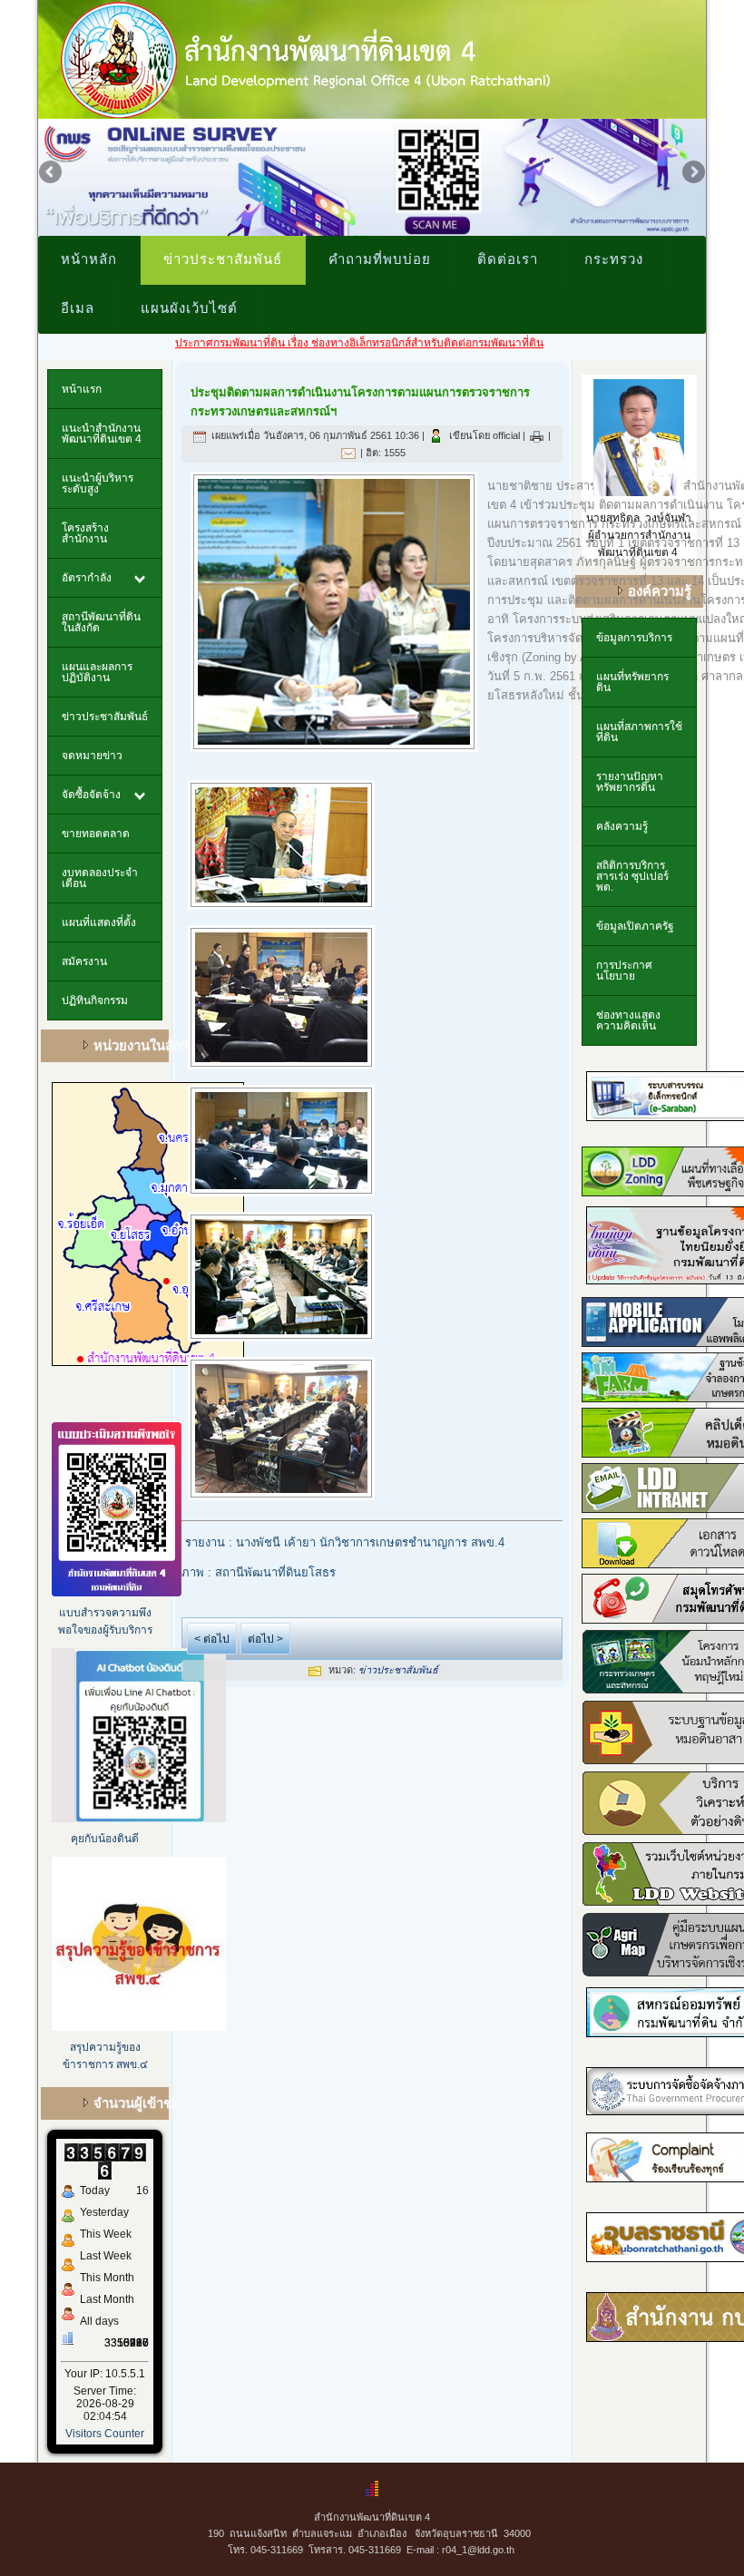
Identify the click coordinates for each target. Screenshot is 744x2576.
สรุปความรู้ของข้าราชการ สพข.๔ (105, 2056)
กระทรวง (614, 259)
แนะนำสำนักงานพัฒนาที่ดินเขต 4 (102, 434)
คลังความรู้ (622, 826)
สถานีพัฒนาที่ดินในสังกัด (101, 622)
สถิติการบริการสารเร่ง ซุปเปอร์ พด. (632, 876)
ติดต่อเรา (508, 259)
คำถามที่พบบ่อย (380, 259)
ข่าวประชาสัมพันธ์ (223, 259)
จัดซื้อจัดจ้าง (91, 795)
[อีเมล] (348, 453)
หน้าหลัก (89, 259)
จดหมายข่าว (92, 756)
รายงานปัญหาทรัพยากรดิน (630, 782)
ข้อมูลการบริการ (634, 638)
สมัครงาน (84, 961)
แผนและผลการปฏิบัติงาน (97, 672)
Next (692, 173)
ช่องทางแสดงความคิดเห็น (628, 1020)
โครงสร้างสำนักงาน (85, 533)
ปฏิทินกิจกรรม (95, 1000)
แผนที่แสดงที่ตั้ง (99, 922)
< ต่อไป (212, 1639)
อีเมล (78, 307)
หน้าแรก (82, 389)
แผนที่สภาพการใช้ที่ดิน (639, 732)
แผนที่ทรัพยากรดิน (632, 682)
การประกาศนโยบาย (624, 971)
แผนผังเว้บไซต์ (189, 307)
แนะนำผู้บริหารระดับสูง (98, 483)
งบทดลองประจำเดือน (100, 878)
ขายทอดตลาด (96, 834)
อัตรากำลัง (87, 578)
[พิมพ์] (537, 435)
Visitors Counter (105, 2434)
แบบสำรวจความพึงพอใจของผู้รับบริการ (105, 1621)
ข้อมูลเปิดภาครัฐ (635, 926)
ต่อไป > (265, 1639)
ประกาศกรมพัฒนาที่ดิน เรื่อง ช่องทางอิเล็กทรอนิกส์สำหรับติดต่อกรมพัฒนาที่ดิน (299, 343)
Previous (52, 173)
